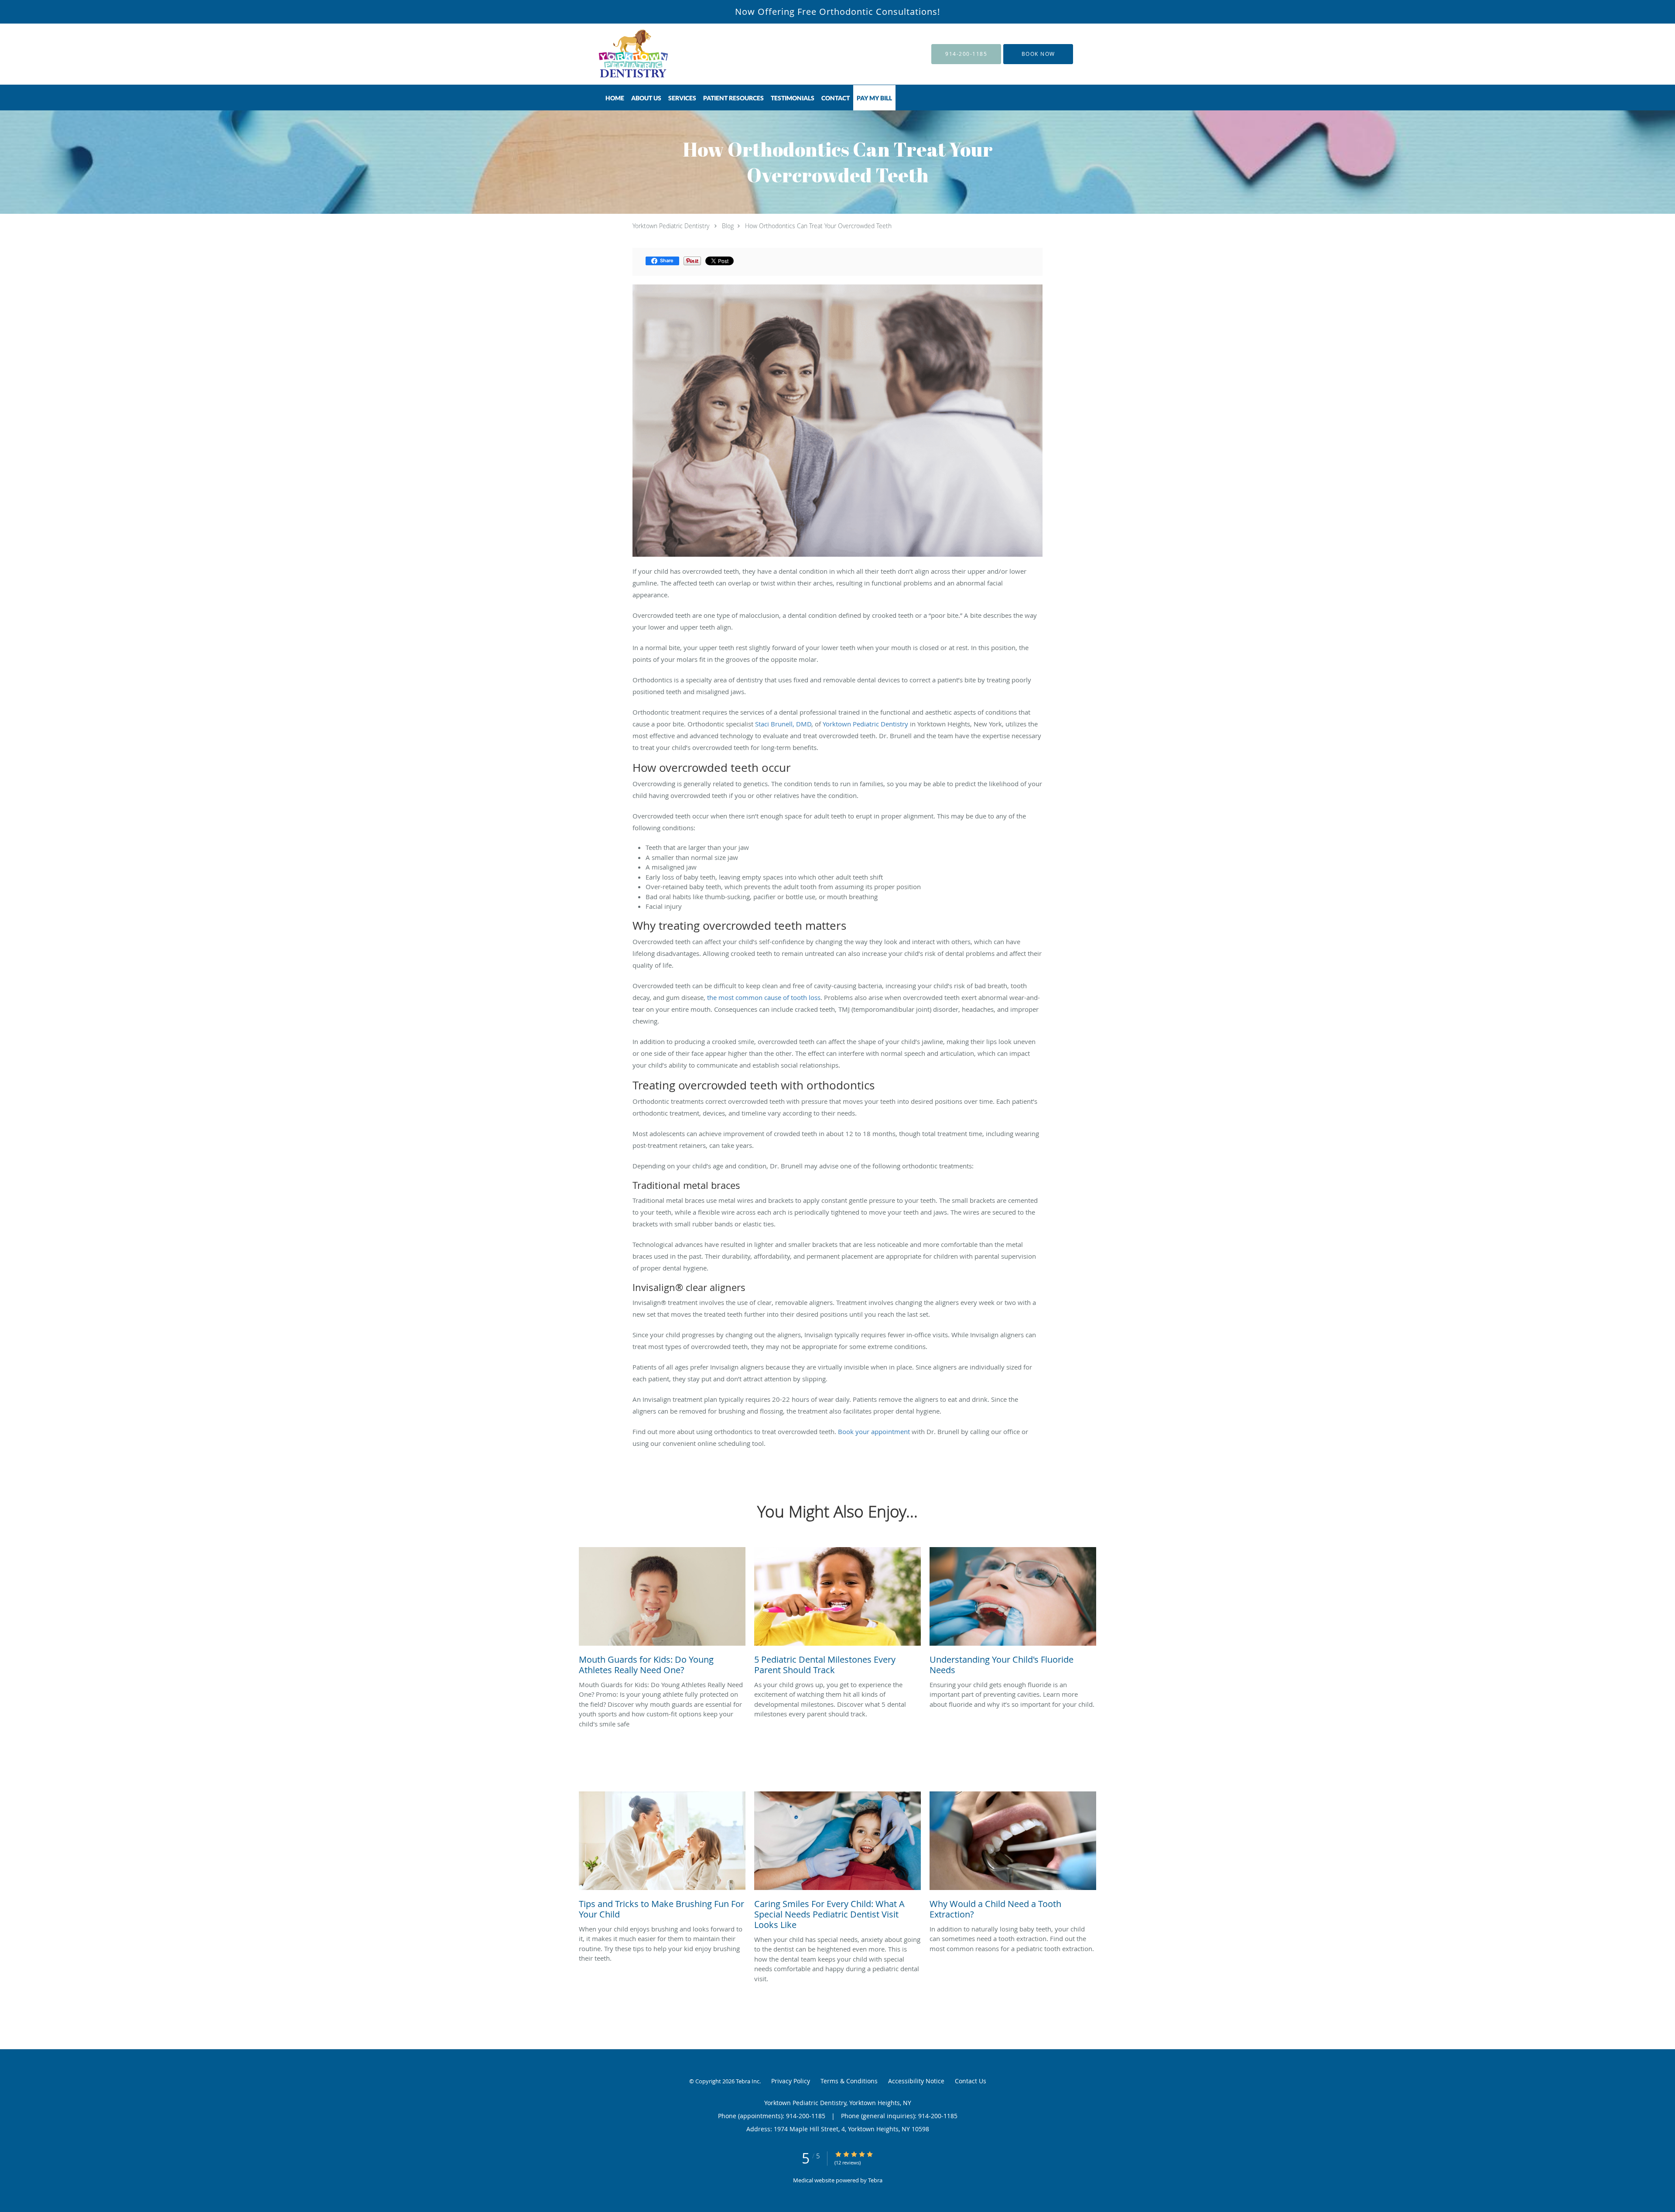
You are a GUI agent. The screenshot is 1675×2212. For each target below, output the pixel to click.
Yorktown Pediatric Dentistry (671, 226)
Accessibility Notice (916, 2081)
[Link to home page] (622, 54)
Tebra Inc (748, 2081)
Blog (728, 226)
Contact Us (971, 2081)
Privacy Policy (791, 2081)
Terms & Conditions (849, 2081)
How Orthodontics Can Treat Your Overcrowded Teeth (818, 226)
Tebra (875, 2180)
